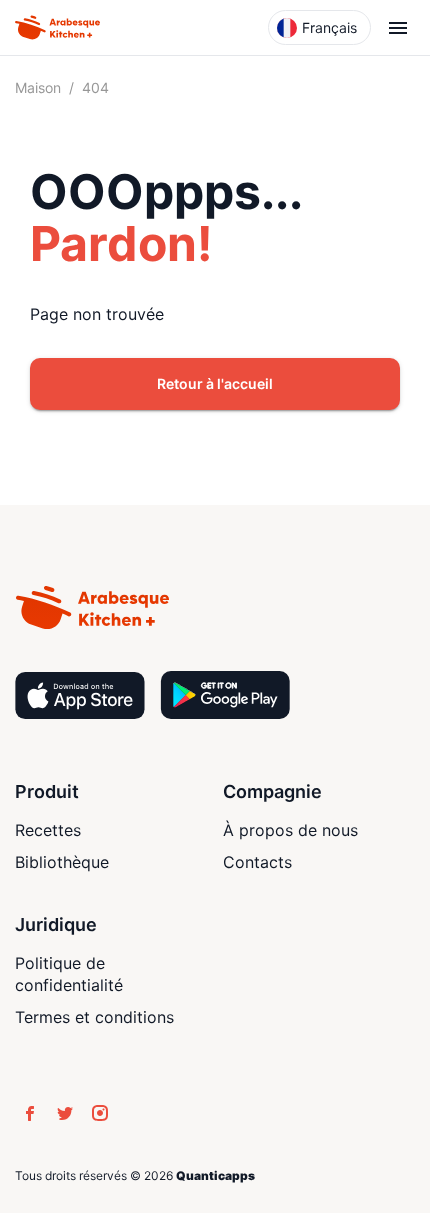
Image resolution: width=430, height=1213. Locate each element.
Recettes (48, 830)
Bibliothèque (62, 862)
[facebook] (30, 1113)
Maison (38, 87)
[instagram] (100, 1113)
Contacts (257, 862)
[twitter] (65, 1113)
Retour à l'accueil (215, 383)
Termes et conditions (94, 1017)
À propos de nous (290, 830)
